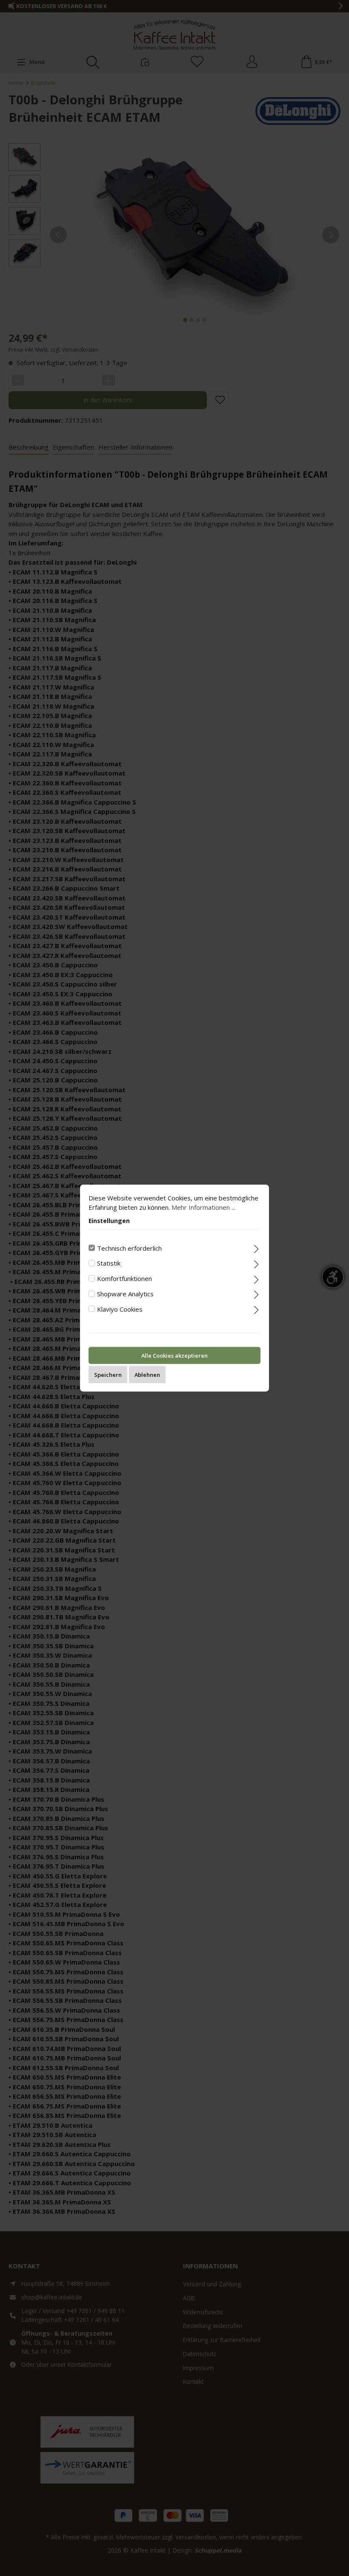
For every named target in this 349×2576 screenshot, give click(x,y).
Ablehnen (147, 1375)
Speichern (108, 1375)
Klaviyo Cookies (120, 1309)
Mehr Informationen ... (203, 1207)
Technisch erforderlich (129, 1248)
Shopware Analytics (125, 1293)
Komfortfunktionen (124, 1278)
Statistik (109, 1263)
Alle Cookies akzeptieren (174, 1356)
